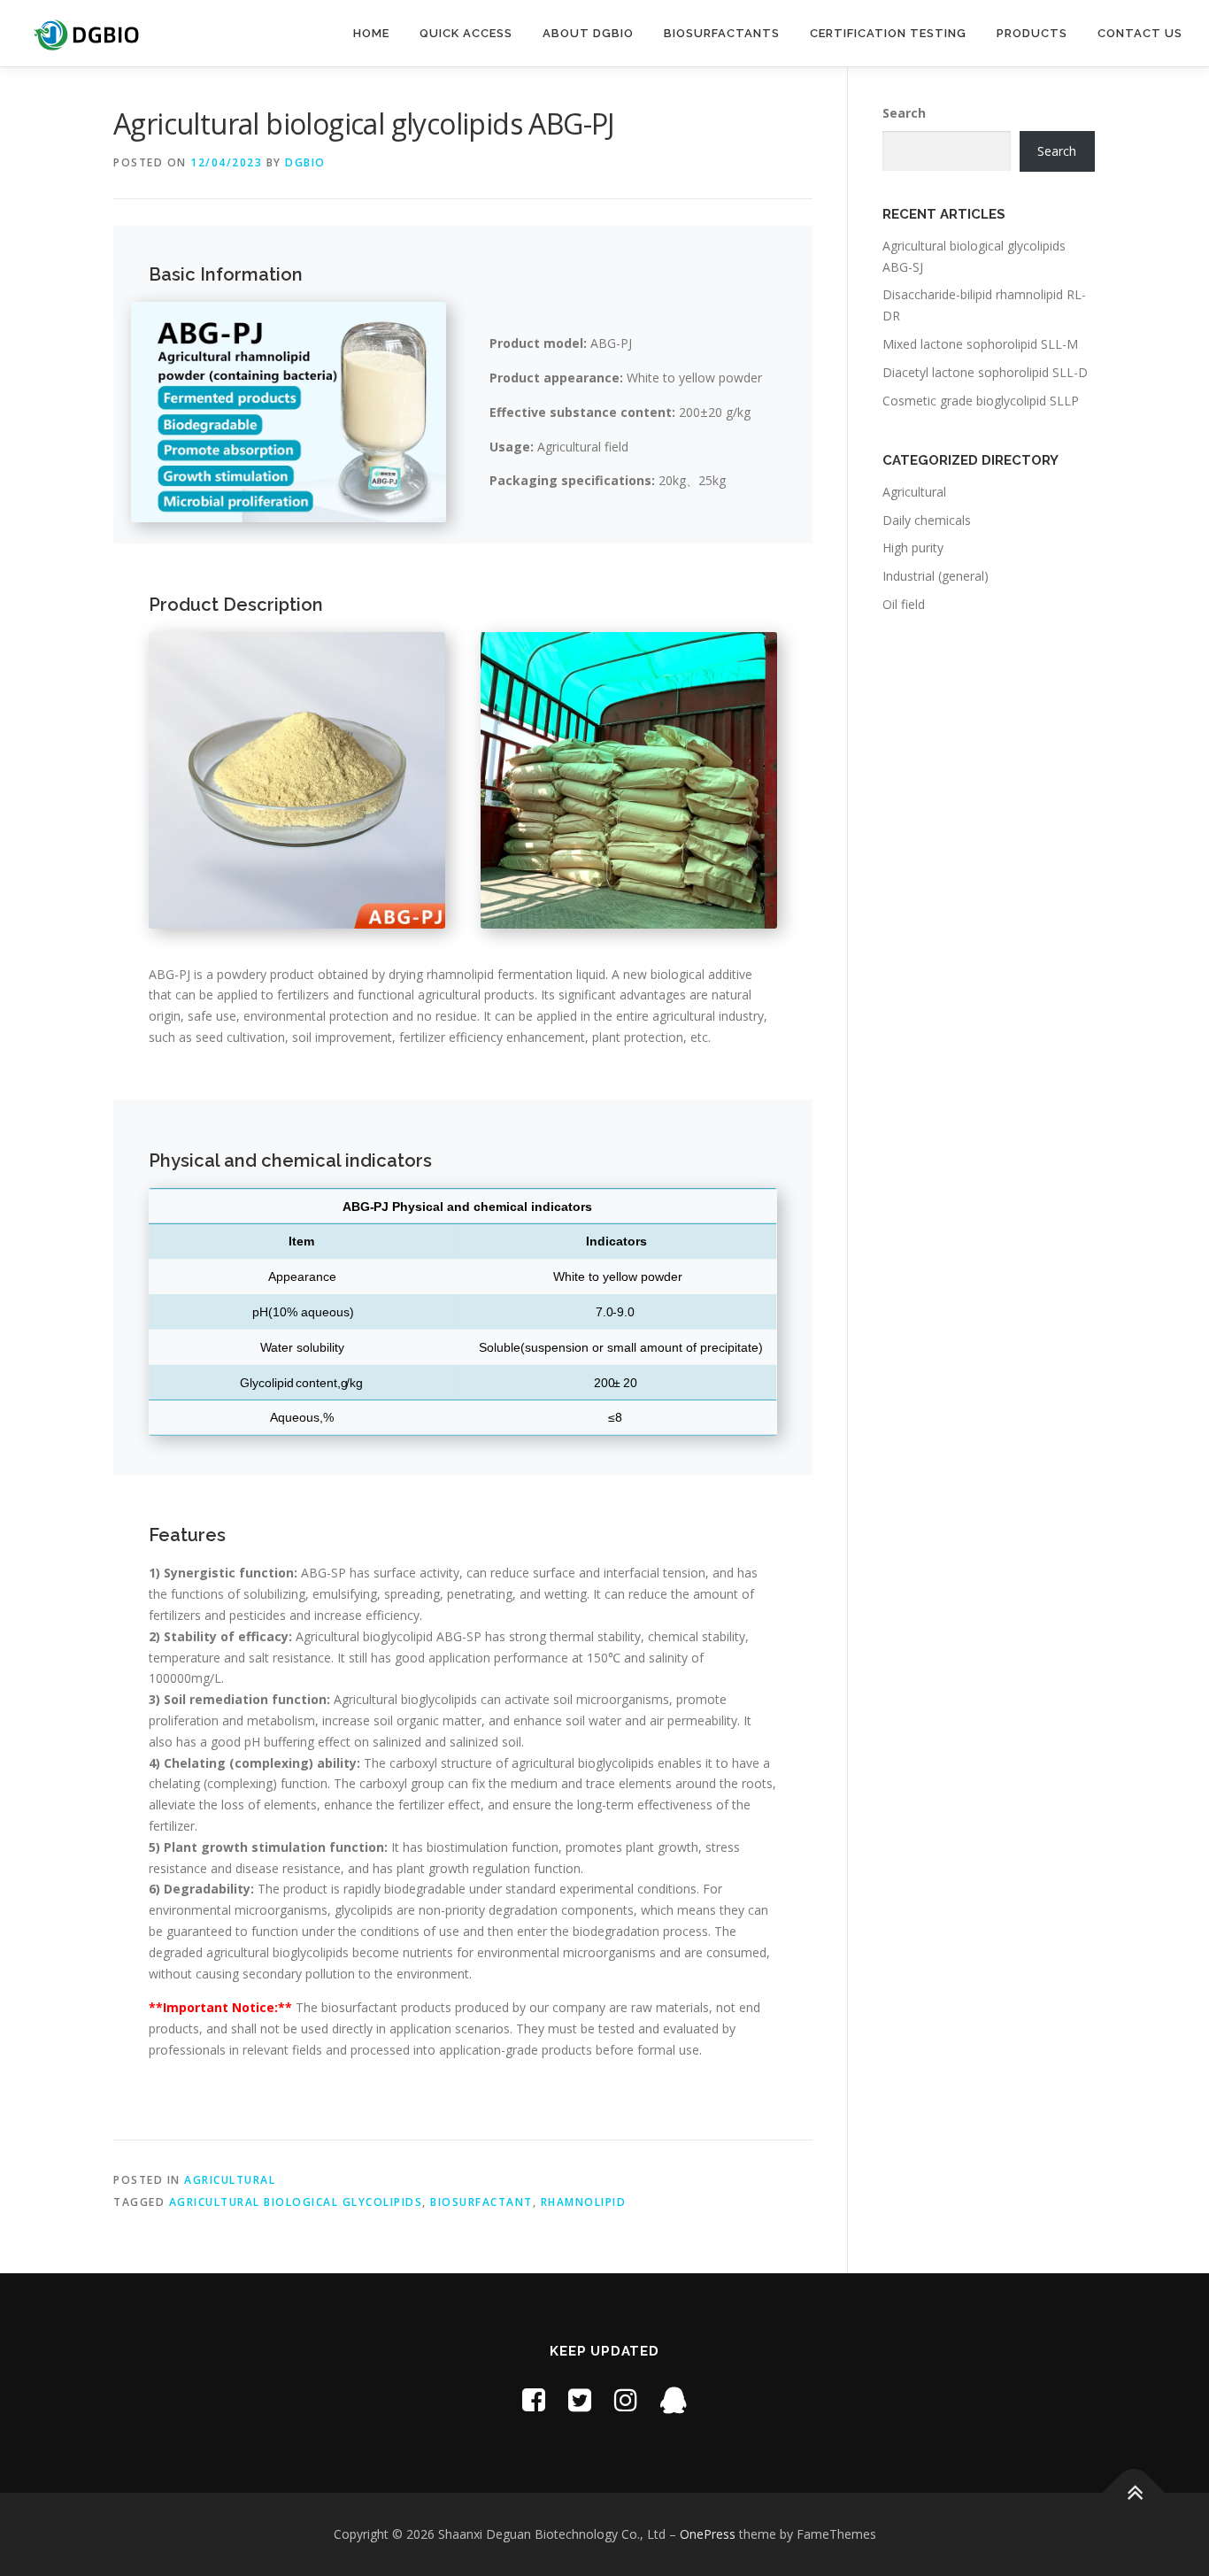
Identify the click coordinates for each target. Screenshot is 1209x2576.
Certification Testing (888, 33)
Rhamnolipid (584, 2202)
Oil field (904, 604)
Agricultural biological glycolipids (296, 2202)
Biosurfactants (722, 33)
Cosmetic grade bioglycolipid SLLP (981, 401)
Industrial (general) (936, 576)
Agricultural (230, 2180)
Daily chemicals (927, 520)
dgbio (305, 162)
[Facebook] (534, 2399)
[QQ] (674, 2399)
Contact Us (1140, 33)
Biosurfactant (481, 2202)
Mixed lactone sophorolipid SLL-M (980, 344)
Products (1032, 33)
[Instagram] (626, 2399)
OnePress (708, 2534)
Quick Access (466, 33)
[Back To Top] (1134, 2492)
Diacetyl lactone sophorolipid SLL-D (985, 372)
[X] (580, 2399)
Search (904, 113)
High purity (913, 548)
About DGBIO (588, 33)
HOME (371, 33)
